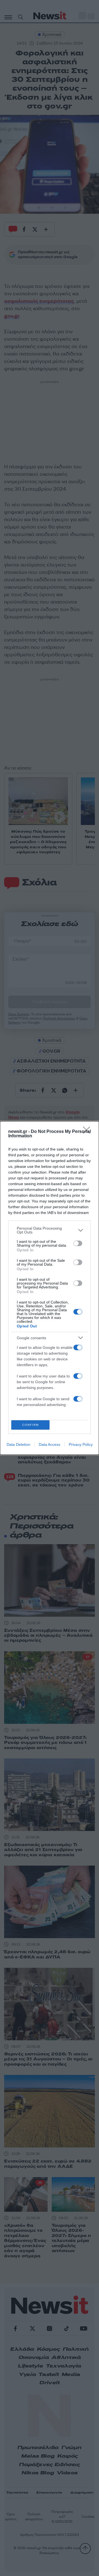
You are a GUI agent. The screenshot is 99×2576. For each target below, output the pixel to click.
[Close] (88, 1132)
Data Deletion (18, 1444)
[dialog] (50, 1288)
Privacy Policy (81, 1444)
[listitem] (50, 1230)
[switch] (78, 1243)
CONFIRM (31, 1425)
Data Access (50, 1444)
